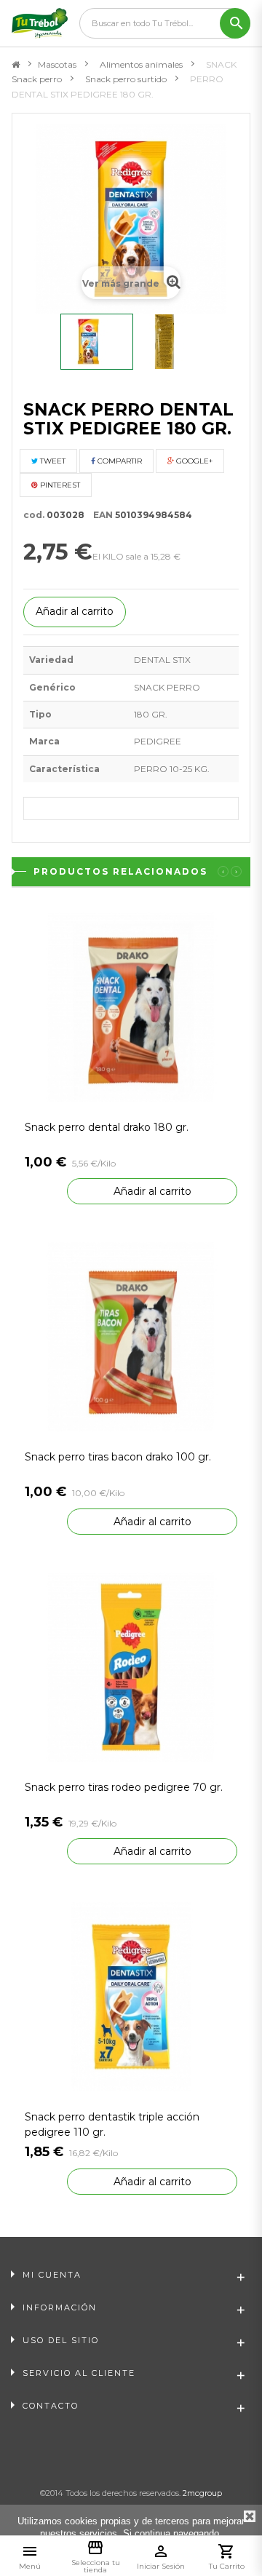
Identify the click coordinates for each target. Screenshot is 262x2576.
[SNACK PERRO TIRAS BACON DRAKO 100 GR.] (131, 1336)
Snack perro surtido (126, 79)
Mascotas (57, 64)
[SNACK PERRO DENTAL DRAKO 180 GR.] (131, 1006)
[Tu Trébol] (40, 23)
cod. (34, 515)
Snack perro (37, 79)
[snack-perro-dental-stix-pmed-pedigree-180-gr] (173, 342)
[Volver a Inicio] (16, 65)
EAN (100, 515)
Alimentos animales (141, 64)
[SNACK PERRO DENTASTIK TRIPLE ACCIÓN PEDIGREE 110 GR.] (131, 1996)
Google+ (193, 461)
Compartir (119, 461)
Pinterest (59, 485)
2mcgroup (202, 2493)
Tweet (52, 461)
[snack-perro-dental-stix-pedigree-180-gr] (97, 342)
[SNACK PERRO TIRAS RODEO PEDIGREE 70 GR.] (131, 1666)
